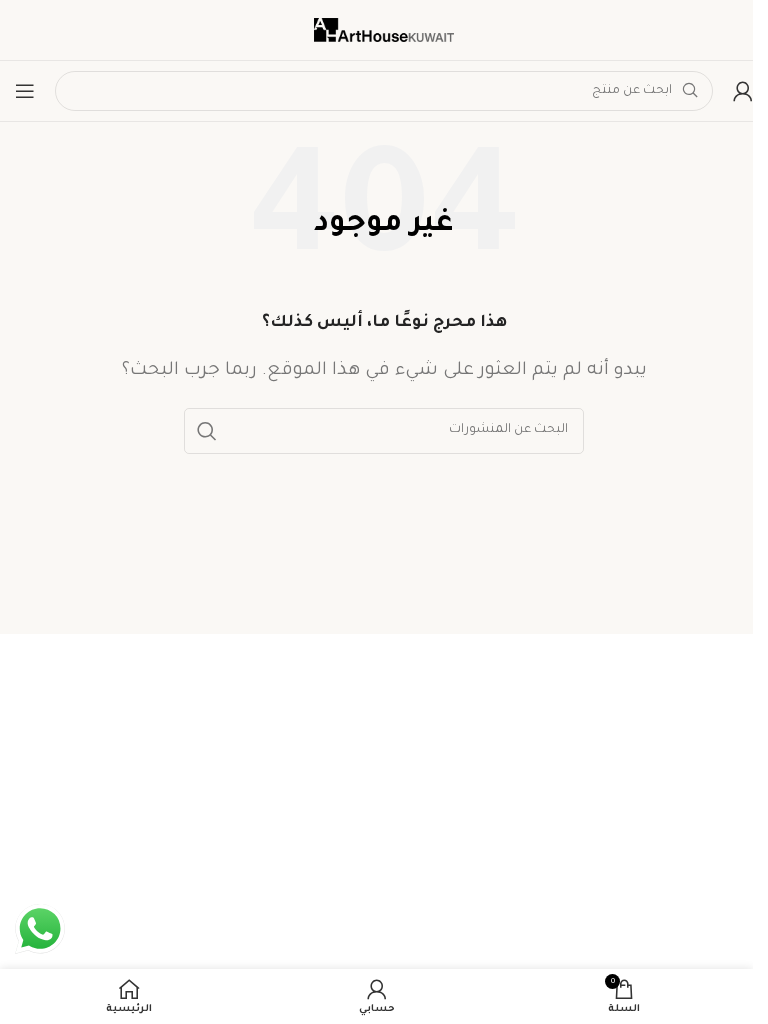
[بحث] (207, 431)
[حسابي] (743, 91)
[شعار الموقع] (384, 31)
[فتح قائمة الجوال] (25, 91)
